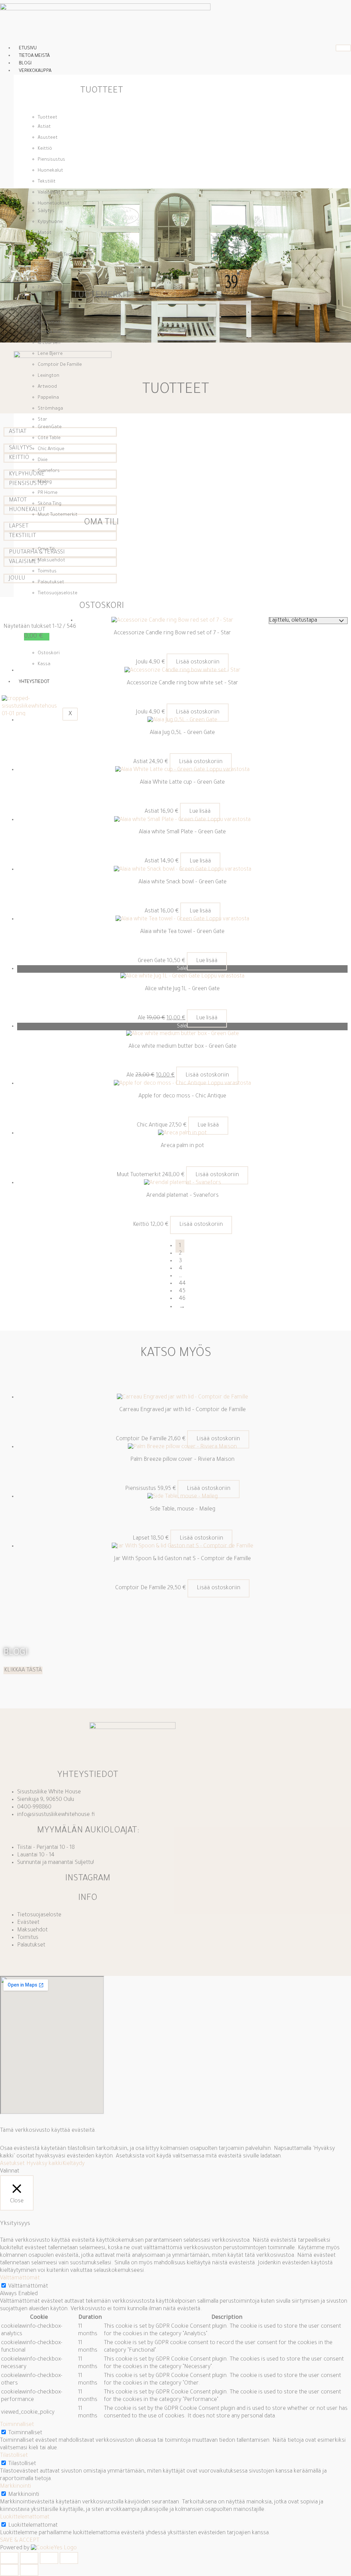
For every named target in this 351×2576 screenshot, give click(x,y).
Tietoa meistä (34, 56)
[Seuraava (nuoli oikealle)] (29, 2570)
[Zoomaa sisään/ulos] (9, 2558)
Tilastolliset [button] (14, 2456)
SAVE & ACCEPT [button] (20, 2541)
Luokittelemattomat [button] (25, 2517)
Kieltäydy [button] (74, 2164)
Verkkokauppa (35, 71)
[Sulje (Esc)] (69, 2558)
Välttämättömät (28, 2287)
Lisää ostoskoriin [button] (198, 662)
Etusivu (28, 48)
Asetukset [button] (12, 2164)
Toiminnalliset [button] (17, 2425)
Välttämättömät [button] (20, 2278)
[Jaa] (49, 2558)
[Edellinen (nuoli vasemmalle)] (9, 2570)
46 (182, 1299)
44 (182, 1284)
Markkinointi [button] (16, 2487)
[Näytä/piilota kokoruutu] (29, 2558)
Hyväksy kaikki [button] (44, 2164)
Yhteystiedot (34, 682)
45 (182, 1291)
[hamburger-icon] (343, 48)
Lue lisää (200, 812)
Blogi (25, 64)
